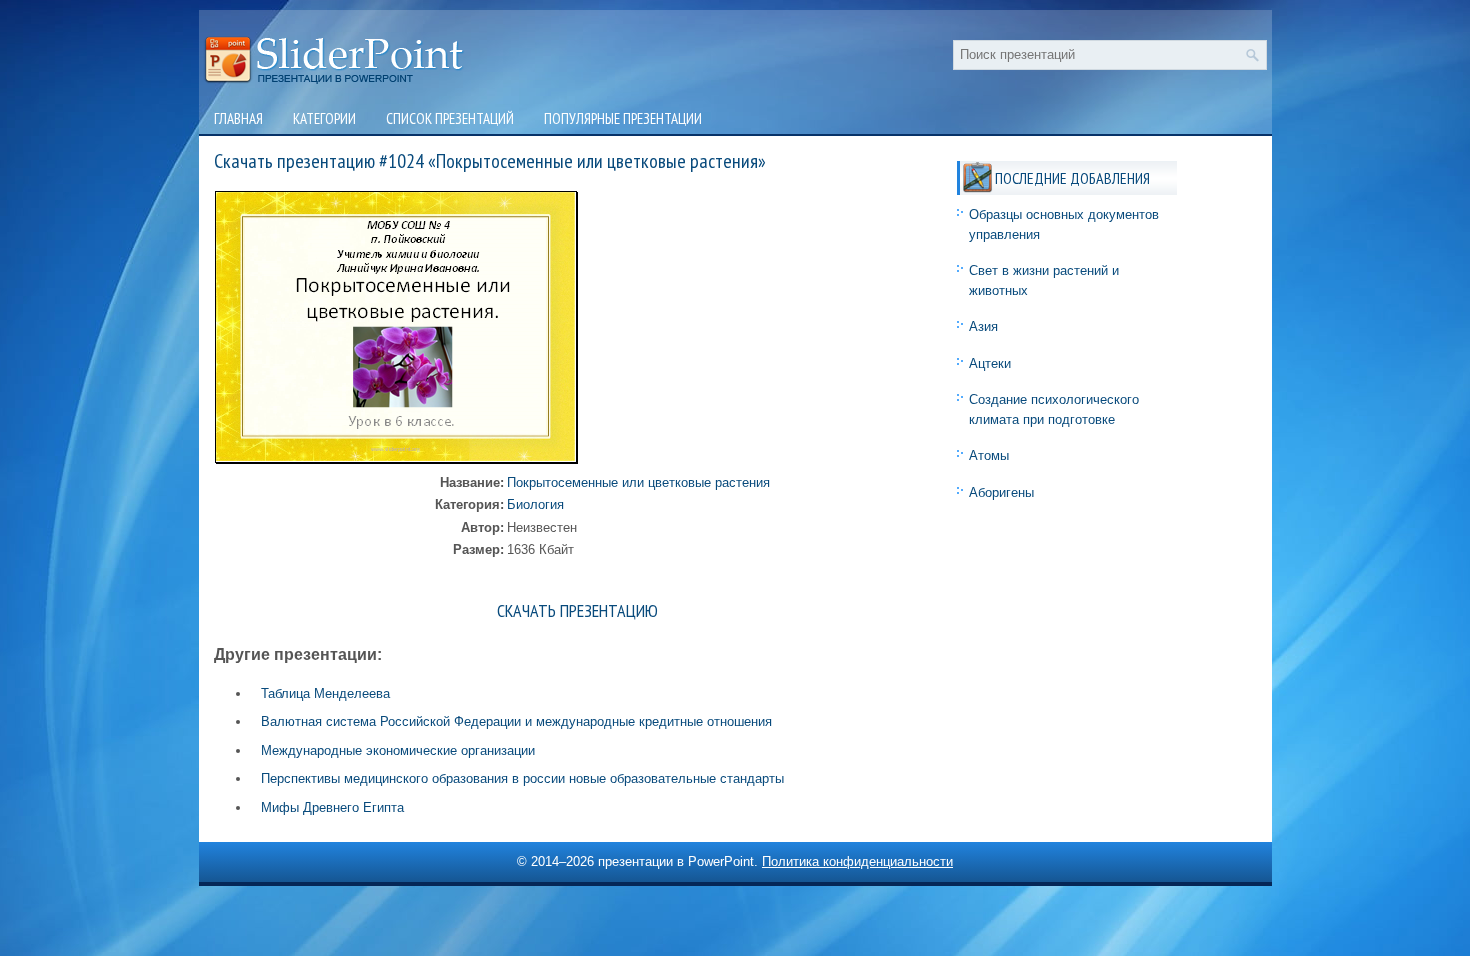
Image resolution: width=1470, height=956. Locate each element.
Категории (324, 118)
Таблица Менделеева (325, 693)
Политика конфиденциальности (857, 861)
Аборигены (1001, 492)
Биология (535, 504)
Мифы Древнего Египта (332, 807)
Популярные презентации (623, 118)
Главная (238, 118)
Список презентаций (450, 118)
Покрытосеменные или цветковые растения (638, 482)
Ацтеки (990, 363)
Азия (983, 326)
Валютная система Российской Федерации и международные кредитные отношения (516, 721)
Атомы (989, 455)
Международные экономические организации (398, 750)
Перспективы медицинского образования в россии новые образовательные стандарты (522, 778)
